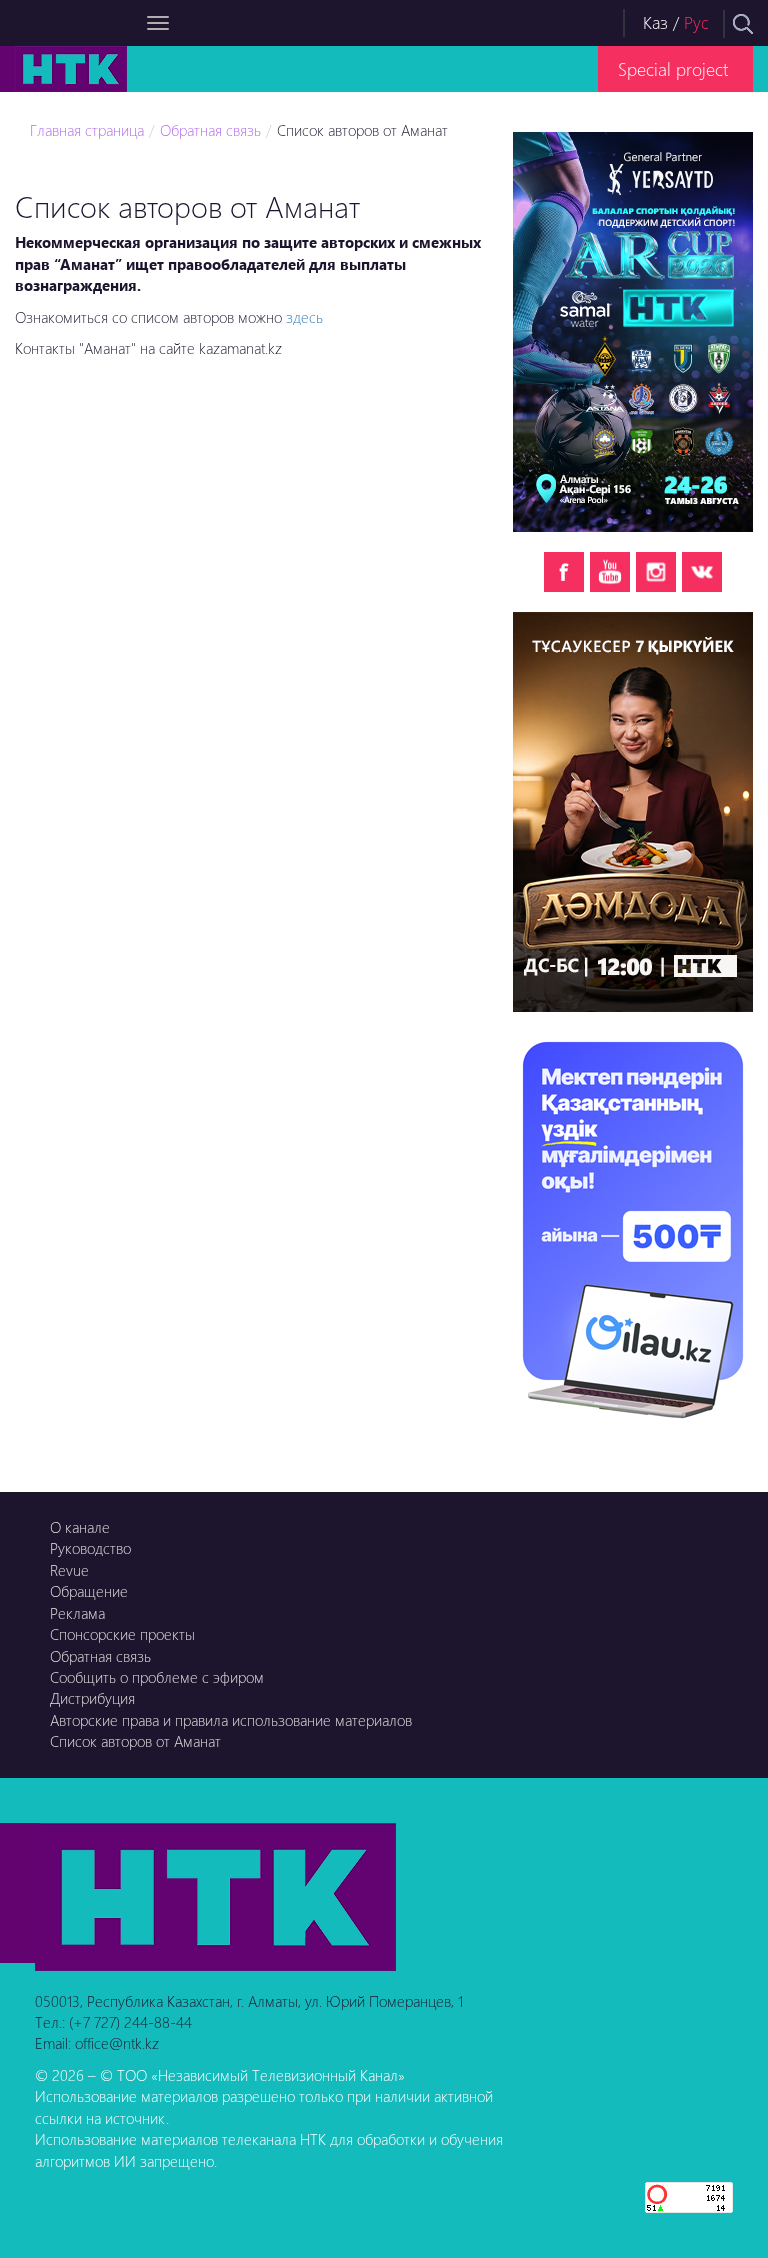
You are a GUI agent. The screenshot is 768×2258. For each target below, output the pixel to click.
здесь (304, 317)
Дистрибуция (92, 1698)
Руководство (90, 1548)
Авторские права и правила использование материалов (231, 1720)
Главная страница (87, 130)
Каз (655, 22)
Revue (69, 1570)
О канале (80, 1527)
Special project (673, 68)
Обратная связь (210, 130)
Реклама (77, 1613)
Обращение (89, 1591)
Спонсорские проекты (122, 1634)
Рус (696, 22)
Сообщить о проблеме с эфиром (157, 1677)
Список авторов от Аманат (362, 130)
